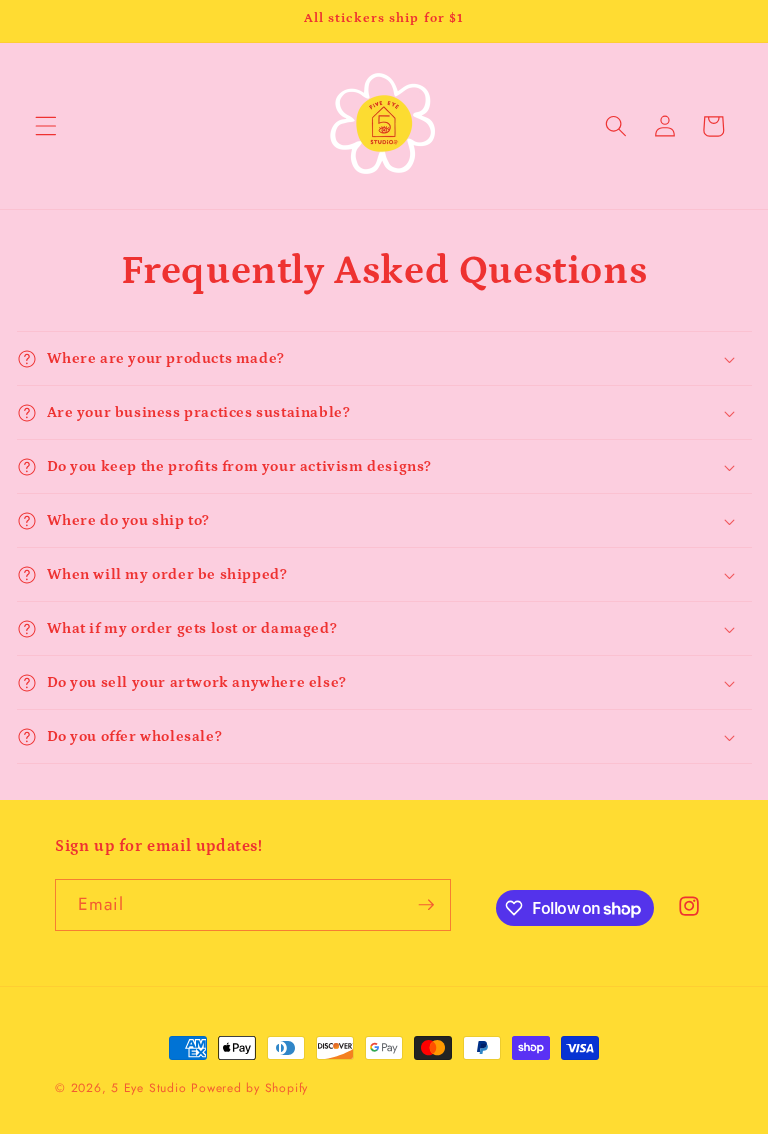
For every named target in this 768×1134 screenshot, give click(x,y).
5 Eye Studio (148, 1088)
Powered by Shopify (249, 1088)
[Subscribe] (426, 905)
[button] (46, 126)
